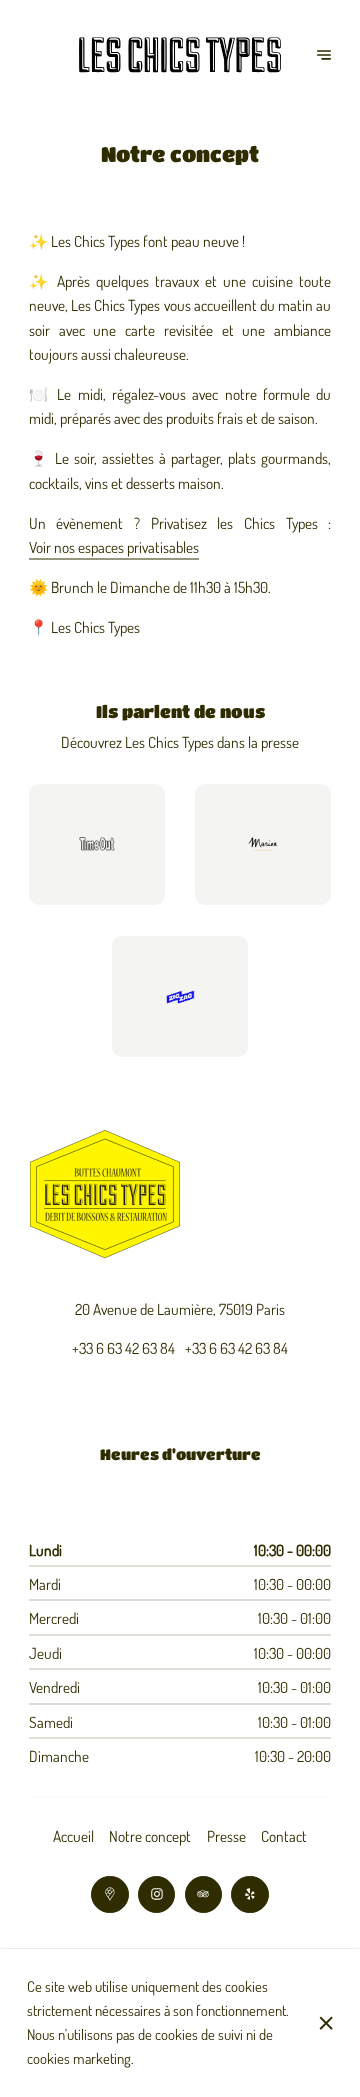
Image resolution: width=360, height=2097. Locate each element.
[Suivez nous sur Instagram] (156, 1894)
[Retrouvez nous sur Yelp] (249, 1894)
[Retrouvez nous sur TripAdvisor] (203, 1894)
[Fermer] (326, 2023)
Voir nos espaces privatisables (114, 547)
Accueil (73, 1836)
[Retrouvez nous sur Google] (109, 1894)
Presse (226, 1836)
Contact (284, 1836)
